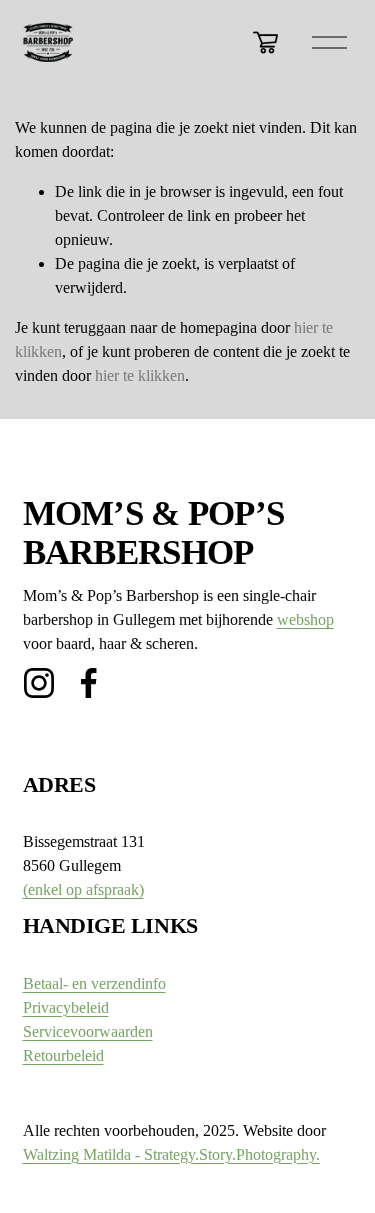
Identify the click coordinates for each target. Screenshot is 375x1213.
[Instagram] (39, 683)
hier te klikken (140, 375)
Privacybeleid (66, 1007)
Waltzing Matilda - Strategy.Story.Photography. (171, 1154)
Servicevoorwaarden (88, 1031)
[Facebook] (89, 683)
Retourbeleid (63, 1055)
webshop (305, 619)
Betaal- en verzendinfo (94, 983)
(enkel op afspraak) (83, 889)
